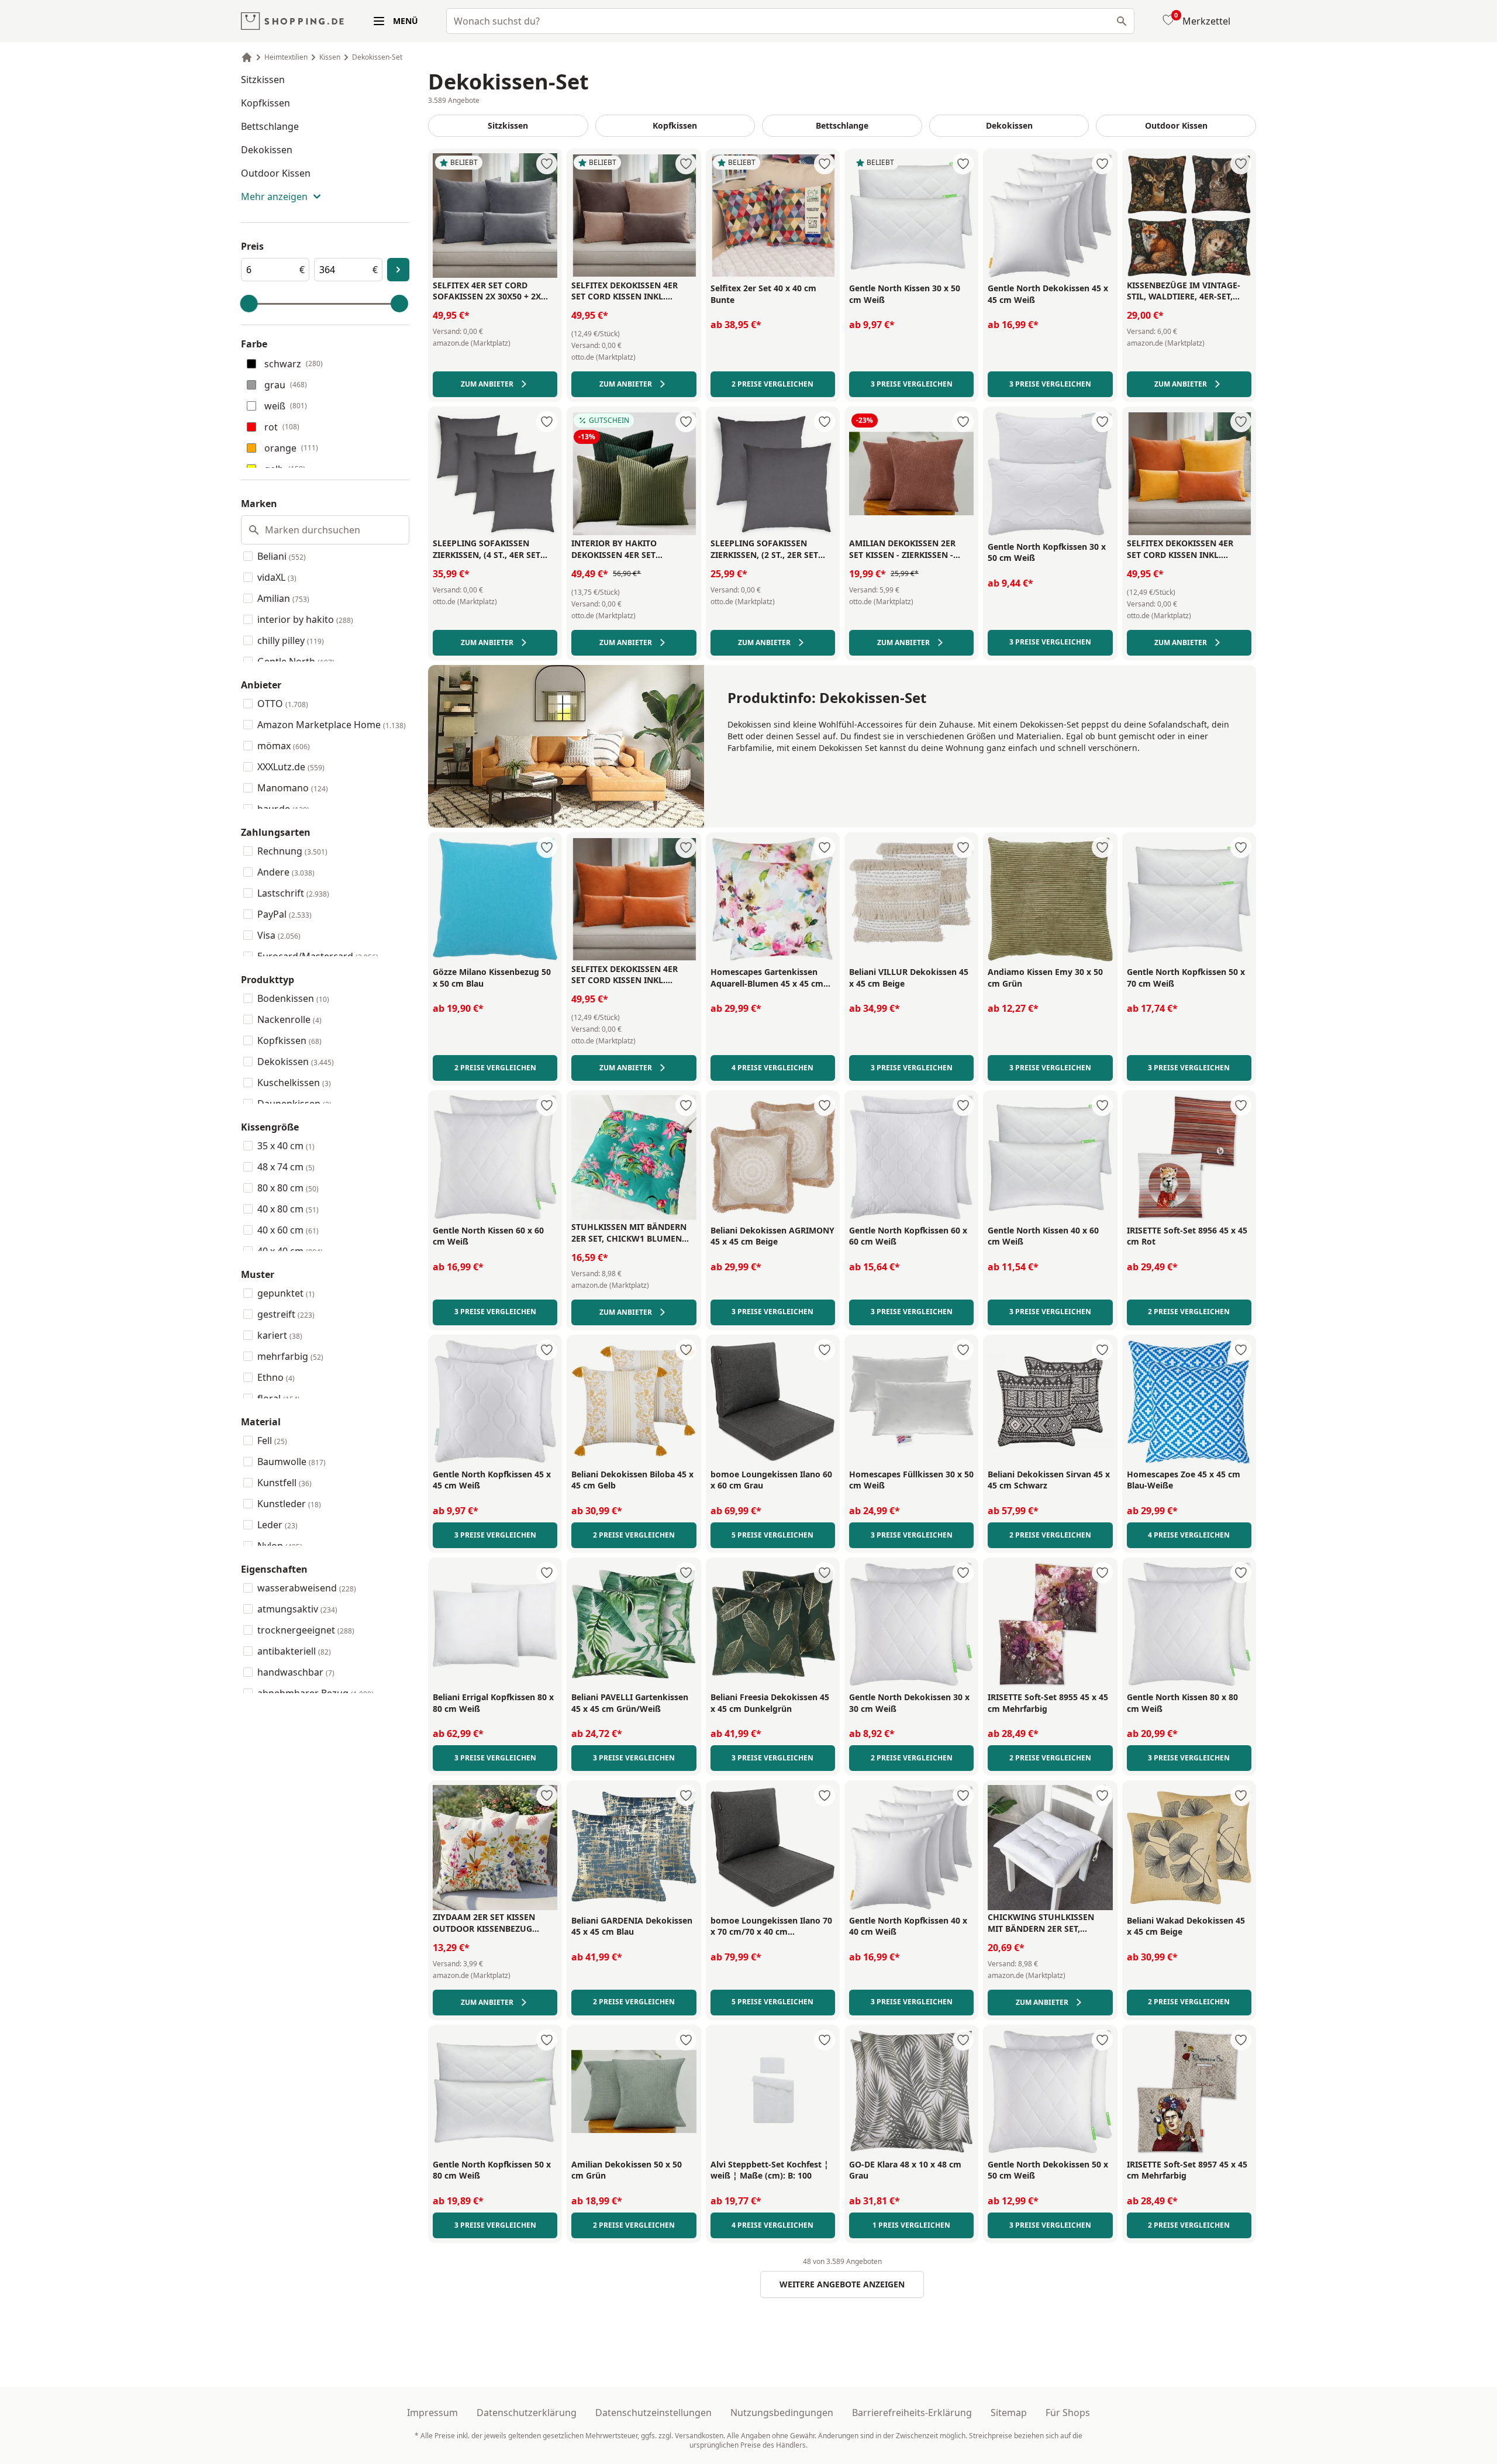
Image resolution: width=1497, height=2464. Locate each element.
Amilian (283, 598)
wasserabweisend (307, 1588)
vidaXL (277, 577)
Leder (277, 1525)
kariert (280, 1335)
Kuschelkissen (294, 1083)
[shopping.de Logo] (292, 21)
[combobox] (790, 21)
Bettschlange (270, 126)
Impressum (432, 2413)
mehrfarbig (290, 1356)
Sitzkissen (263, 80)
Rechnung (292, 851)
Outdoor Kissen (276, 173)
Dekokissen (267, 150)
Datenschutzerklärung (527, 2413)
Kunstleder (289, 1504)
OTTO (283, 704)
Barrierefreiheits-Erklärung (912, 2413)
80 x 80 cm (288, 1188)
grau (286, 385)
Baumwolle (292, 1462)
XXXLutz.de (291, 767)
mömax (284, 746)
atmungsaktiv (297, 1609)
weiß (286, 406)
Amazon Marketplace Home (332, 725)
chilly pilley (291, 640)
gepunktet (286, 1293)
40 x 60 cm (288, 1230)
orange (291, 448)
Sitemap (1009, 2413)
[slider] (249, 304)
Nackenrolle (289, 1019)
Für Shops (1068, 2413)
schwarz (294, 364)
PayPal (284, 914)
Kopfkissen (265, 103)
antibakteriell (294, 1651)
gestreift (286, 1314)
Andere (286, 872)
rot (282, 427)
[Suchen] (1122, 21)
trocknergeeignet (306, 1630)
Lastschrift (293, 893)
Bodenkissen (293, 998)
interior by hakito (305, 619)
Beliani (282, 556)
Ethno (276, 1377)
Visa (279, 935)
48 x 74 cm (286, 1167)
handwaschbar (296, 1672)
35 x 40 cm (286, 1146)
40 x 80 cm (288, 1209)
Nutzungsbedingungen (782, 2413)
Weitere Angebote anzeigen (842, 2284)
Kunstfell (284, 1483)
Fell (272, 1441)
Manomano (293, 788)
